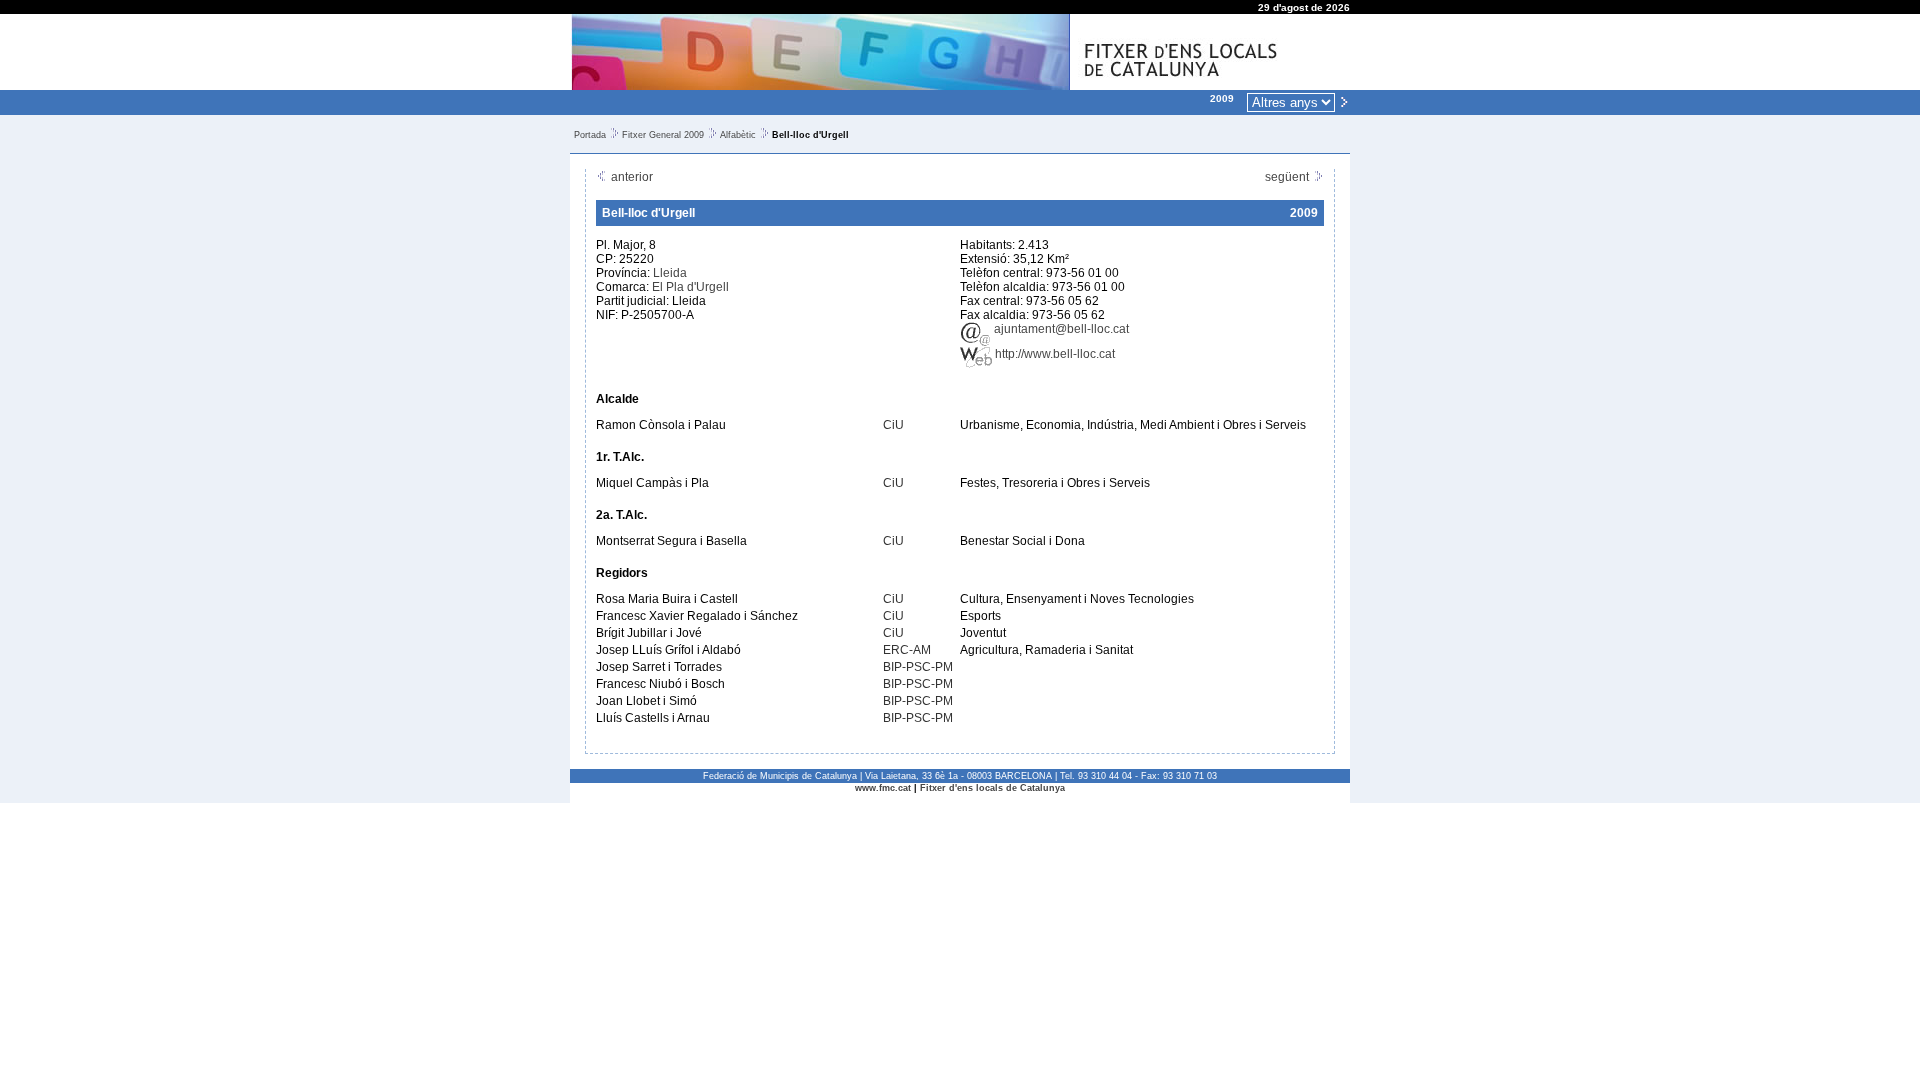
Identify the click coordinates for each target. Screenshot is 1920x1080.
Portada (590, 135)
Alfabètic (738, 135)
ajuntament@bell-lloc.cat (1060, 329)
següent (1288, 177)
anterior (630, 177)
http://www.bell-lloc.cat (1053, 354)
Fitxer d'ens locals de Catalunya (992, 788)
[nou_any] (1344, 101)
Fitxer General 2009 (663, 135)
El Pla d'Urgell (690, 287)
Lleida (670, 273)
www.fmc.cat (883, 788)
